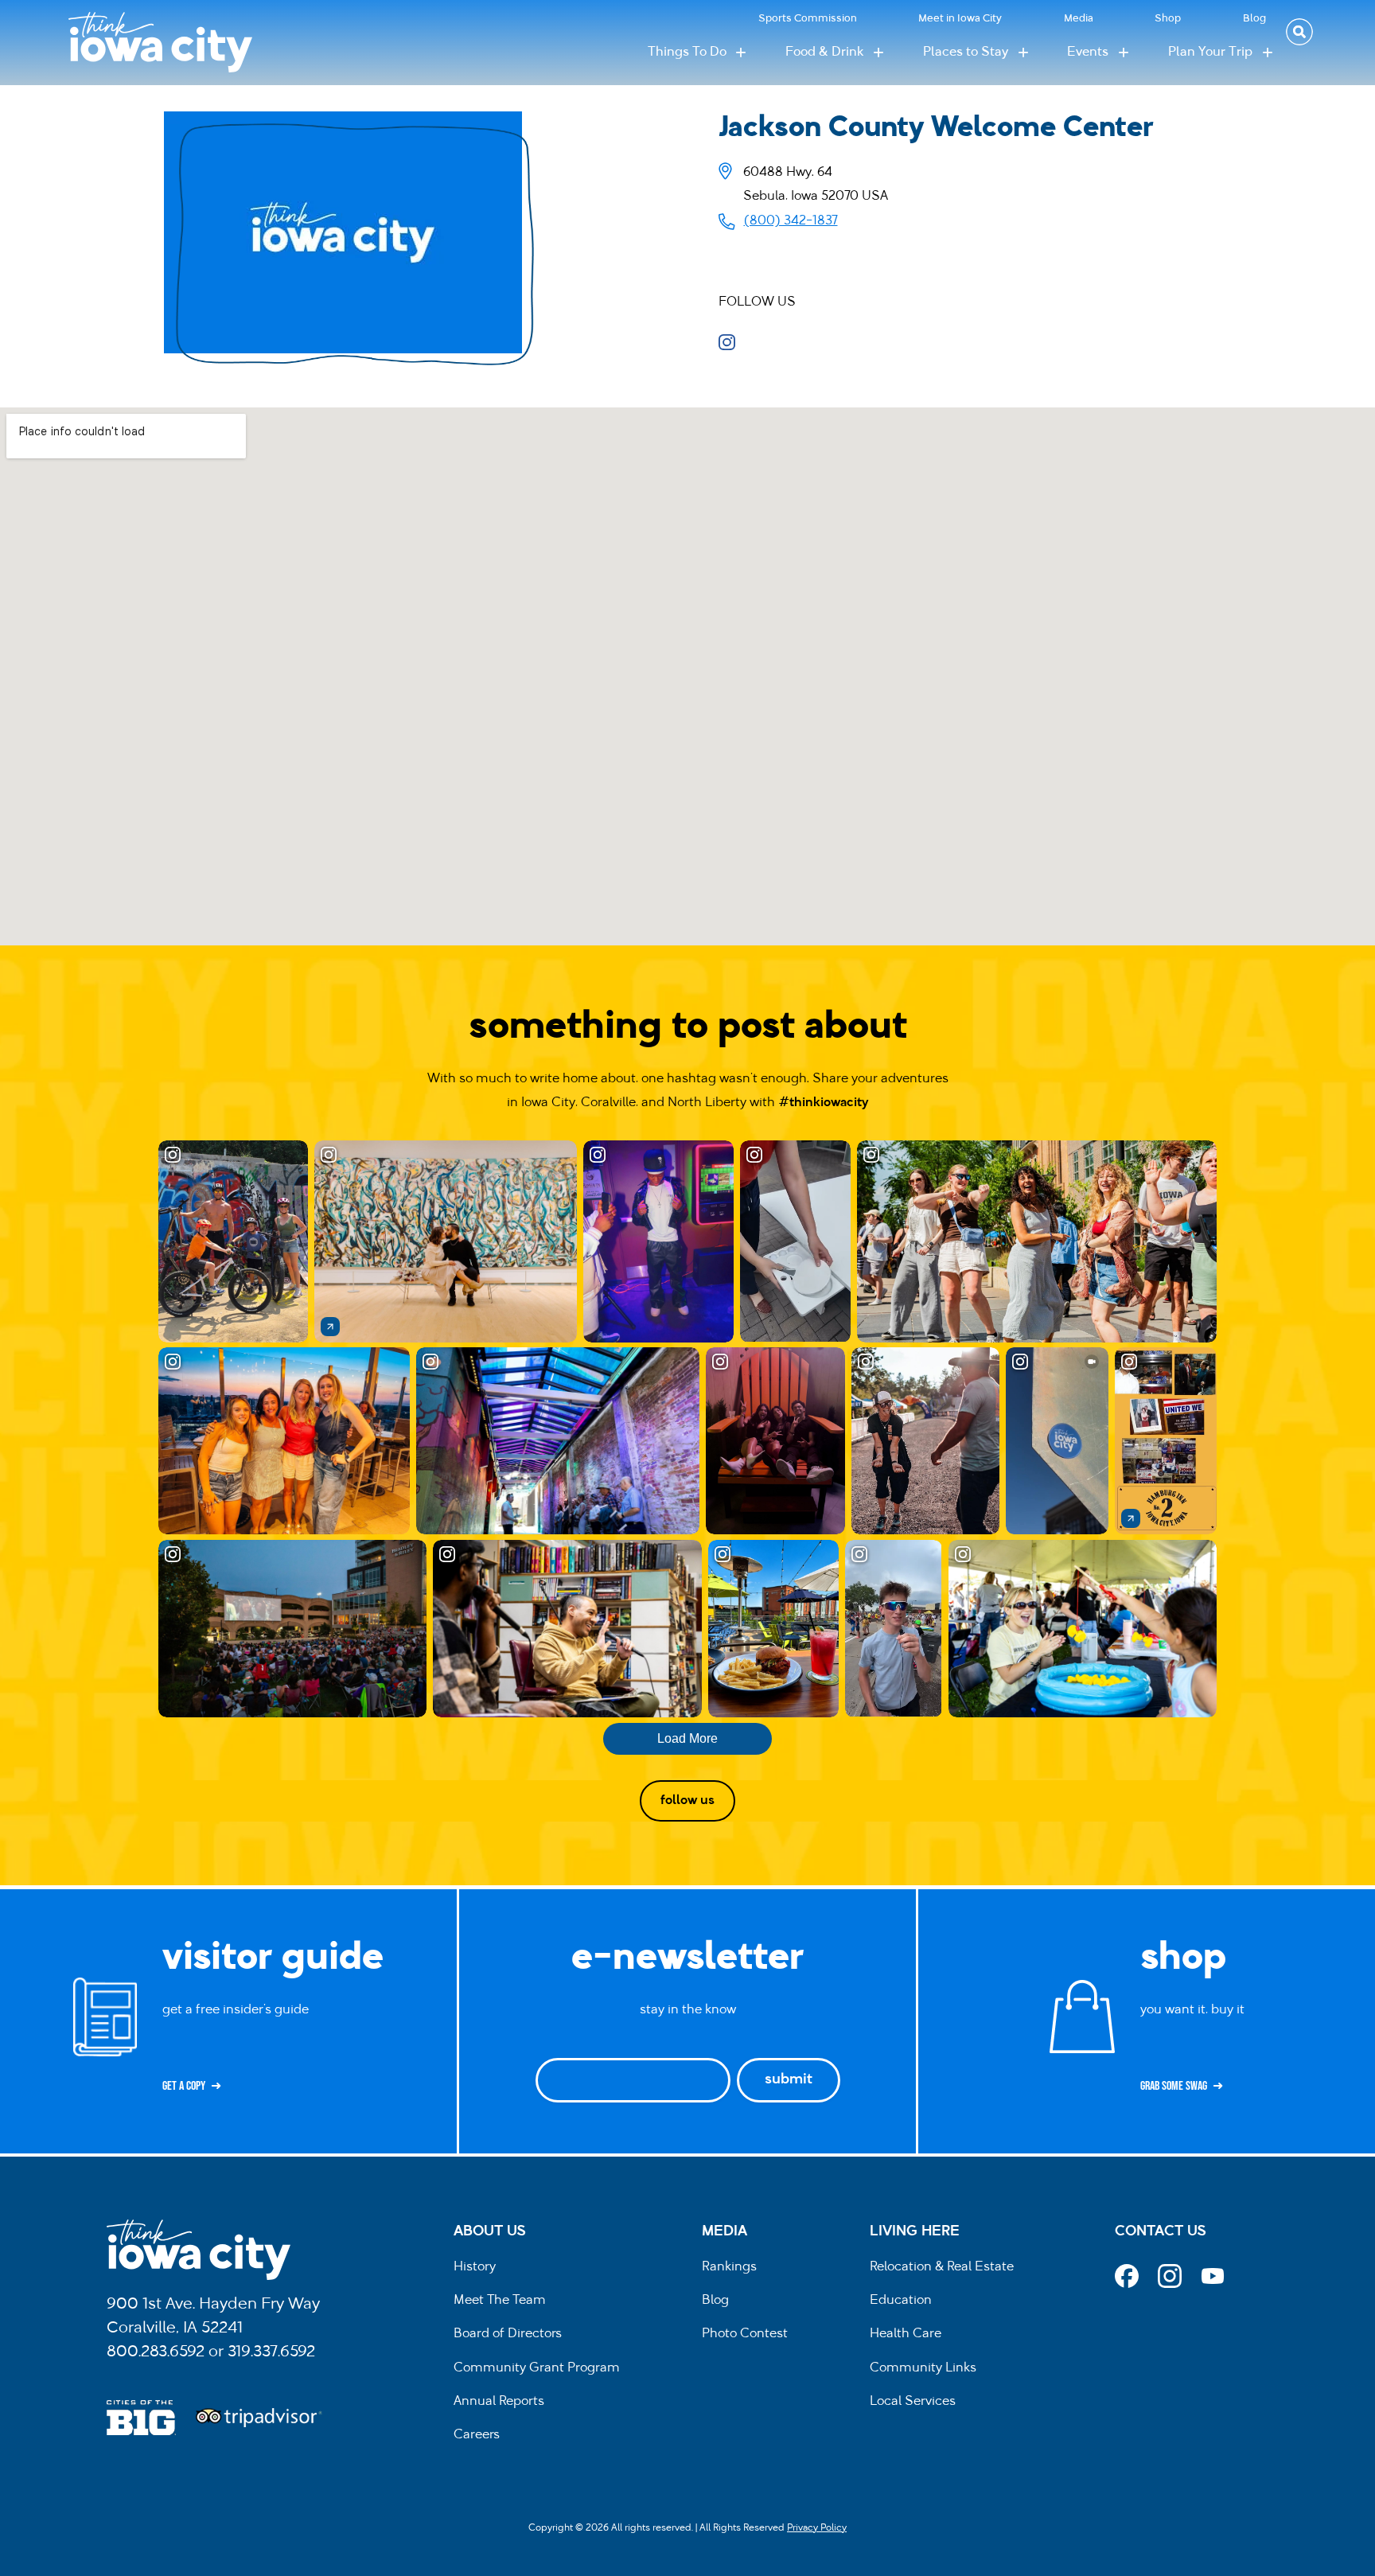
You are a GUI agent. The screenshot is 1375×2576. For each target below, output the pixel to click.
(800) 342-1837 (791, 221)
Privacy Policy (817, 2528)
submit (789, 2080)
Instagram (732, 342)
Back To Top (1355, 928)
